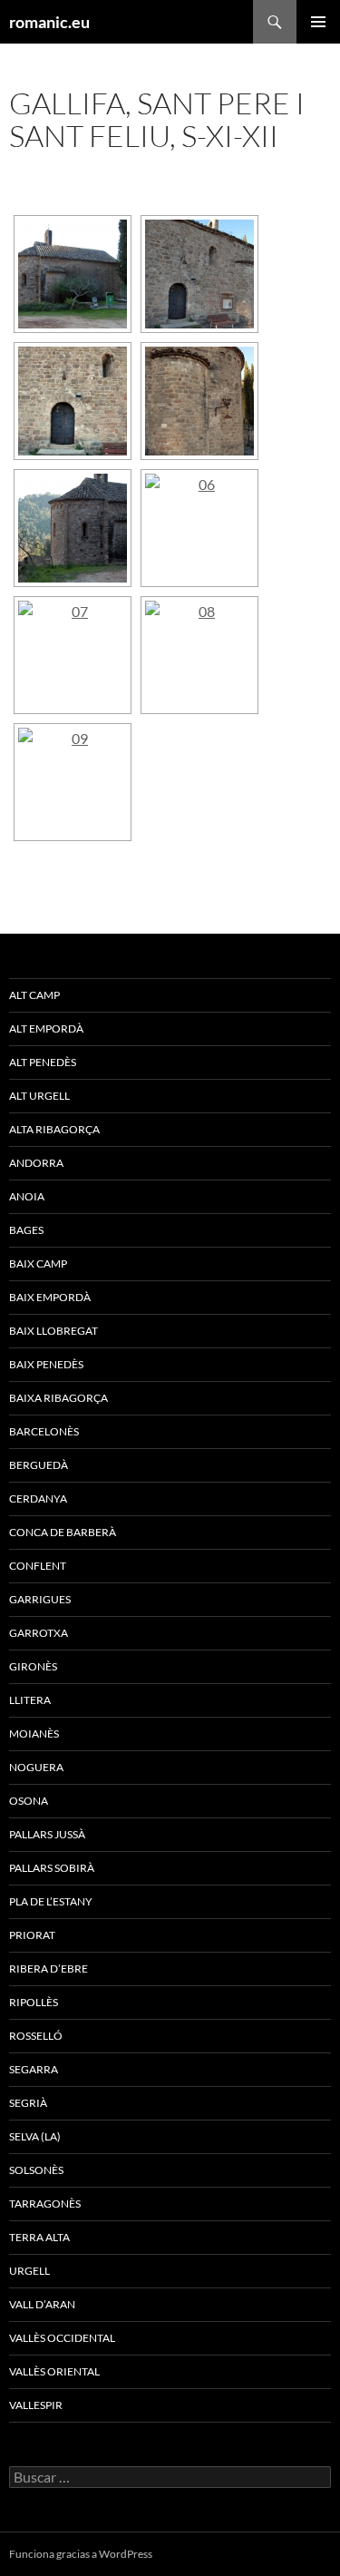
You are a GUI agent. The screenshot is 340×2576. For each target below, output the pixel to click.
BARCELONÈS (44, 1431)
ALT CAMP (34, 995)
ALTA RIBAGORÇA (54, 1129)
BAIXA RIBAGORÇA (58, 1398)
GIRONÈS (33, 1666)
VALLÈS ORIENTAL (54, 2371)
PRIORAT (32, 1935)
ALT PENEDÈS (43, 1062)
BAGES (26, 1230)
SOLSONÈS (36, 2170)
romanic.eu (49, 22)
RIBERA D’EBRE (49, 1969)
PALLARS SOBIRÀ (52, 1868)
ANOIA (27, 1196)
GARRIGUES (40, 1599)
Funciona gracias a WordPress (81, 2554)
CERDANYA (38, 1499)
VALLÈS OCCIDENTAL (62, 2338)
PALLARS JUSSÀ (47, 1834)
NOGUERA (36, 1767)
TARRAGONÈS (45, 2204)
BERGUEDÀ (39, 1465)
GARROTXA (39, 1633)
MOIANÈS (34, 1734)
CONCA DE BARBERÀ (63, 1532)
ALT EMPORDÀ (46, 1028)
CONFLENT (38, 1566)
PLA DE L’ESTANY (51, 1901)
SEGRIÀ (28, 2103)
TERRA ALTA (39, 2237)
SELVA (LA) (35, 2136)
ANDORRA (36, 1163)
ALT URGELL (39, 1096)
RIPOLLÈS (34, 2002)
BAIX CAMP (38, 1264)
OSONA (29, 1801)
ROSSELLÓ (36, 2036)
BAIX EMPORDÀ (50, 1297)
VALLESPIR (36, 2405)
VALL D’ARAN (42, 2304)
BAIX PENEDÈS (46, 1364)
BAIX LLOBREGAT (53, 1331)
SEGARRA (34, 2069)
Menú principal (318, 22)
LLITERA (30, 1700)
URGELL (29, 2271)
